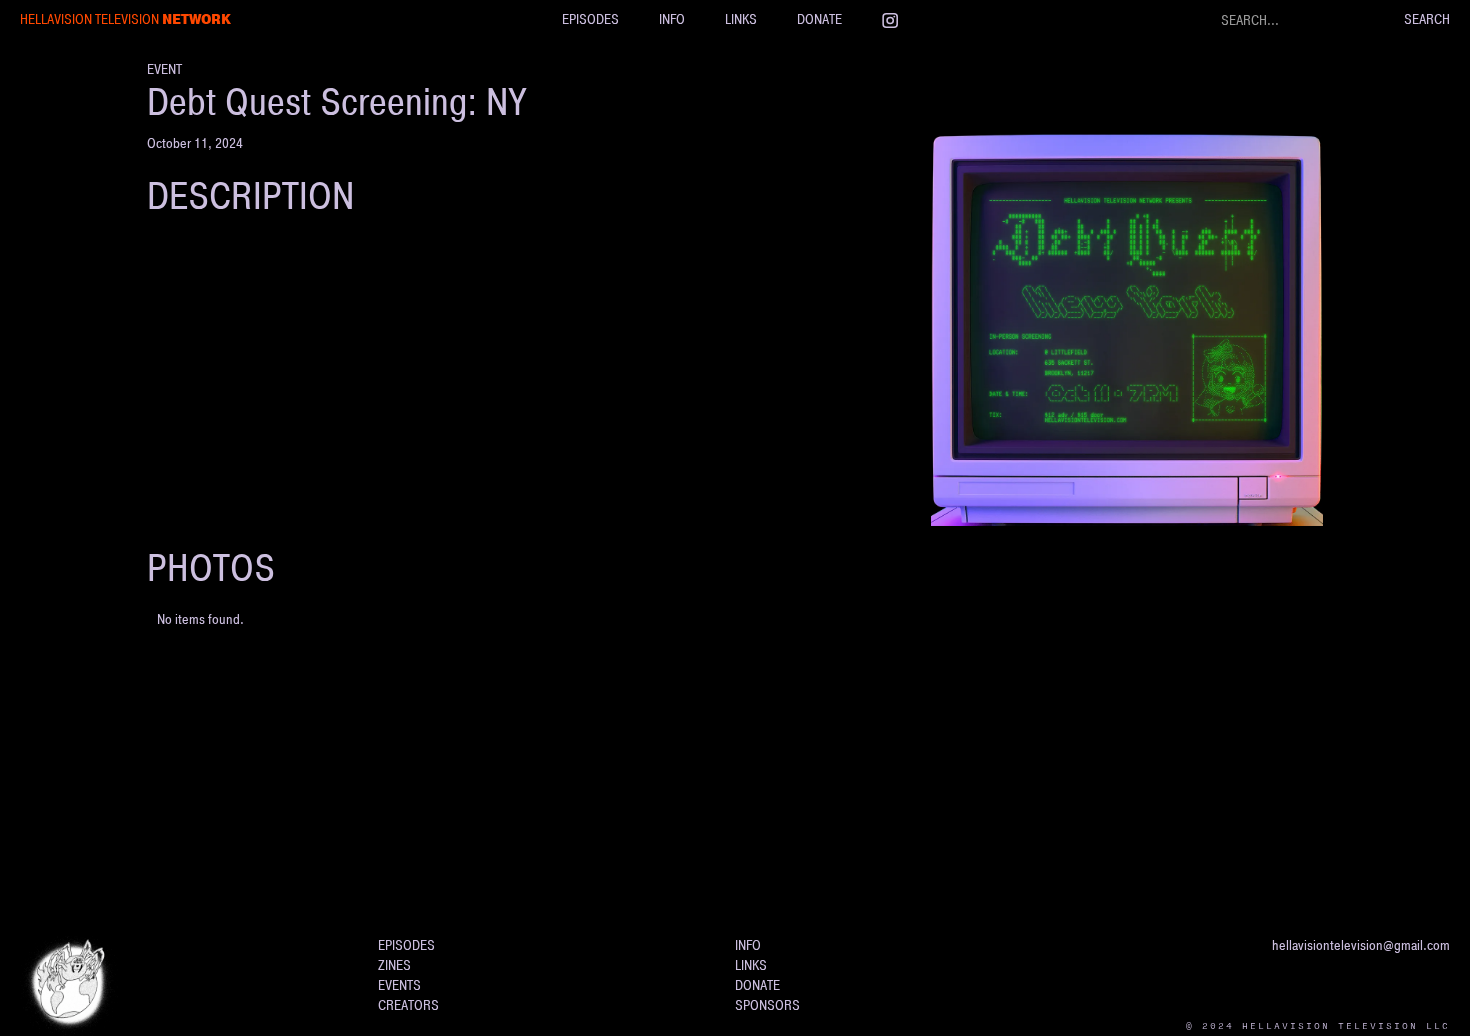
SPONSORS (767, 1005)
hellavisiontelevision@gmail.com (1361, 945)
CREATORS (408, 1005)
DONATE (819, 19)
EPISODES (590, 19)
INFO (672, 19)
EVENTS (399, 985)
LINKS (741, 19)
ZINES (394, 965)
